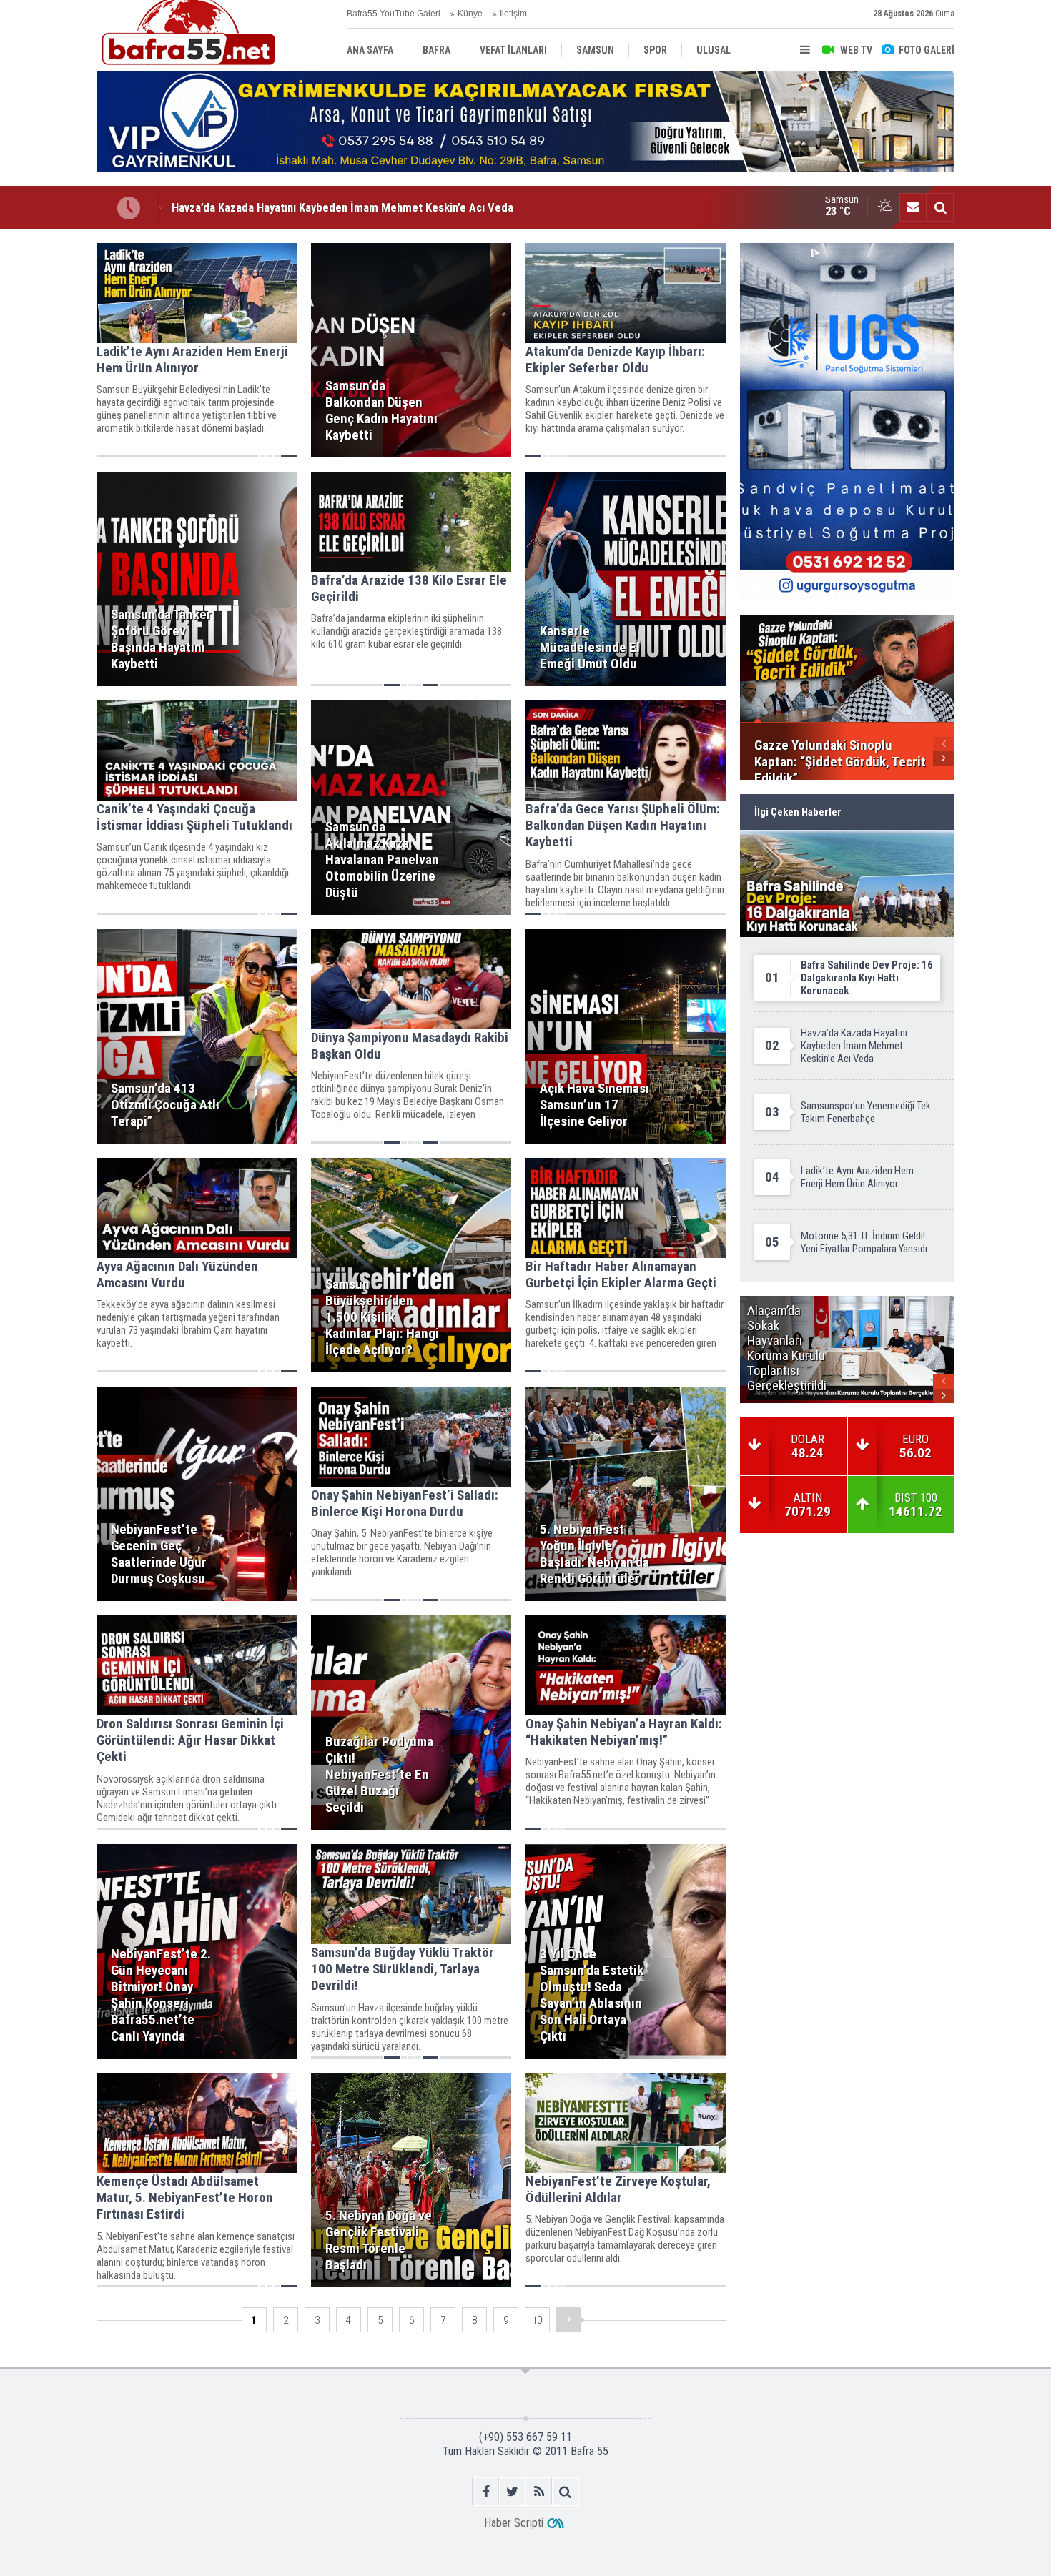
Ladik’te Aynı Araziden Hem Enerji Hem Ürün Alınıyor (302, 207)
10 (537, 2320)
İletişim (513, 14)
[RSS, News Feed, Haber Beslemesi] (539, 2491)
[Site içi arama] (940, 207)
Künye (470, 14)
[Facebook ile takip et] (486, 2491)
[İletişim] (913, 207)
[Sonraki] (569, 2320)
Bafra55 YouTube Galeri (394, 14)
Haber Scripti (514, 2523)
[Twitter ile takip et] (512, 2491)
